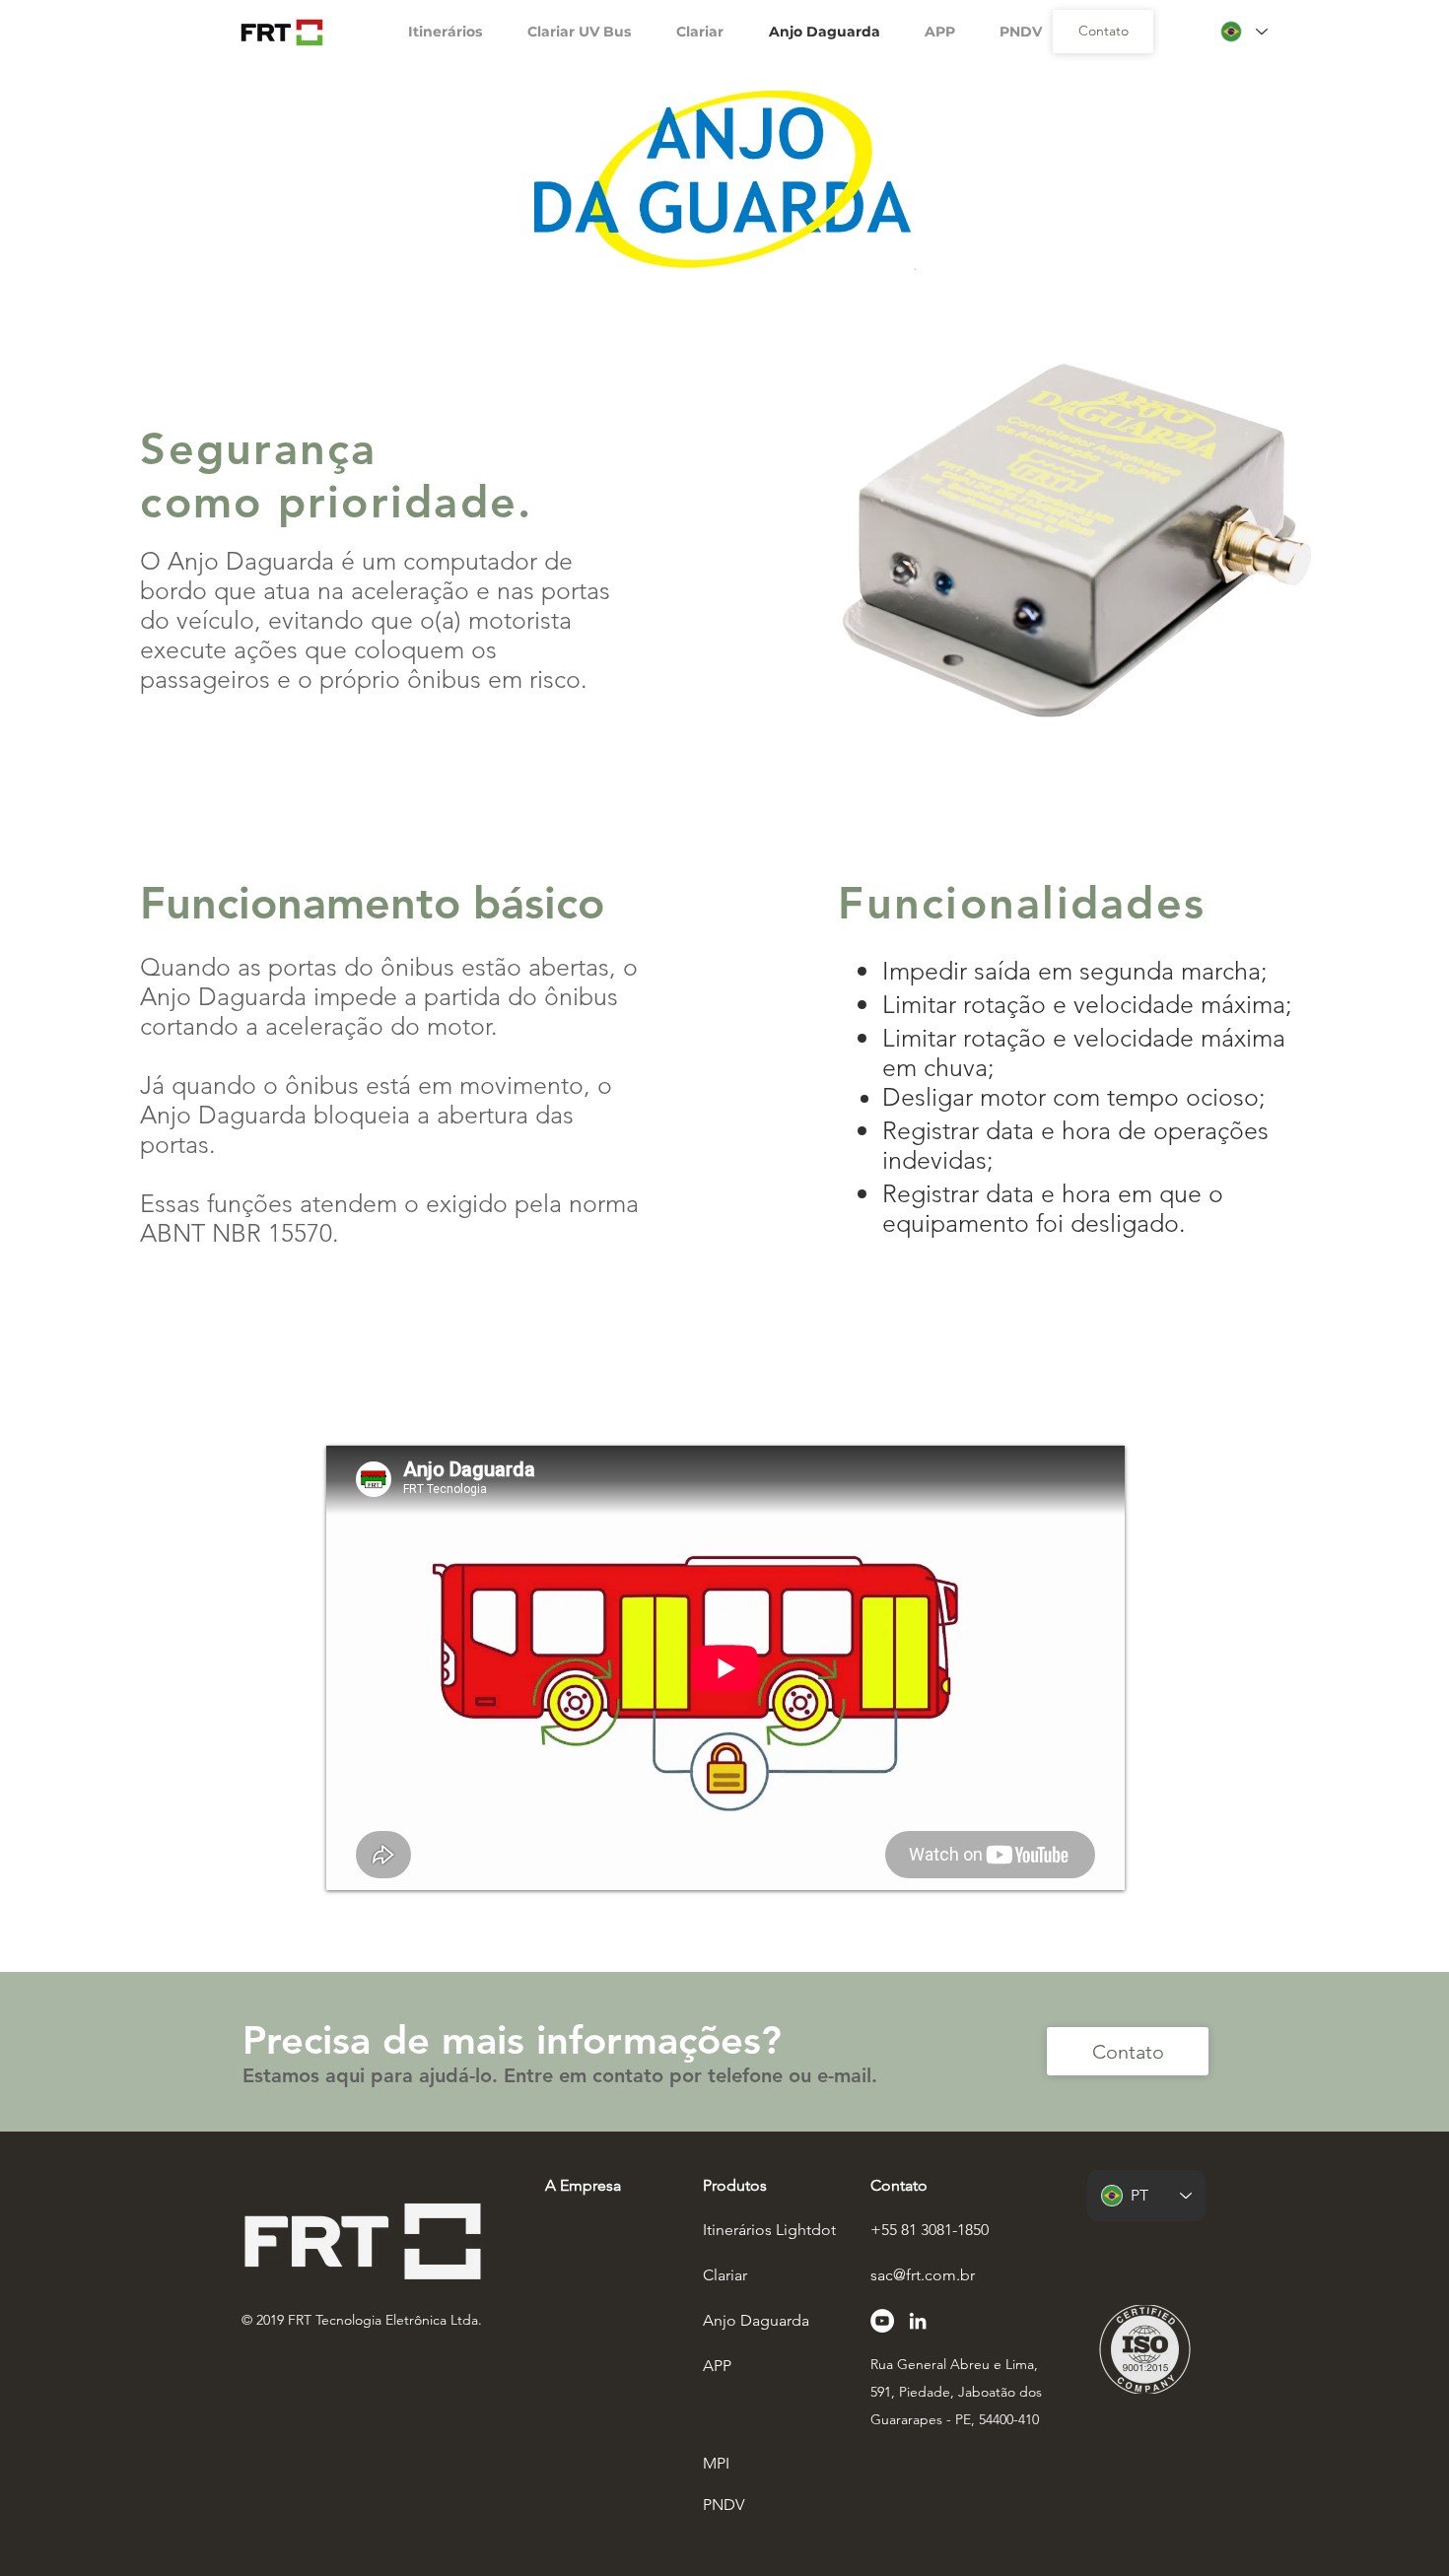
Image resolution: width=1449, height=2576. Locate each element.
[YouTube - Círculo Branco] (882, 2321)
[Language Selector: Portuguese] (1243, 32)
